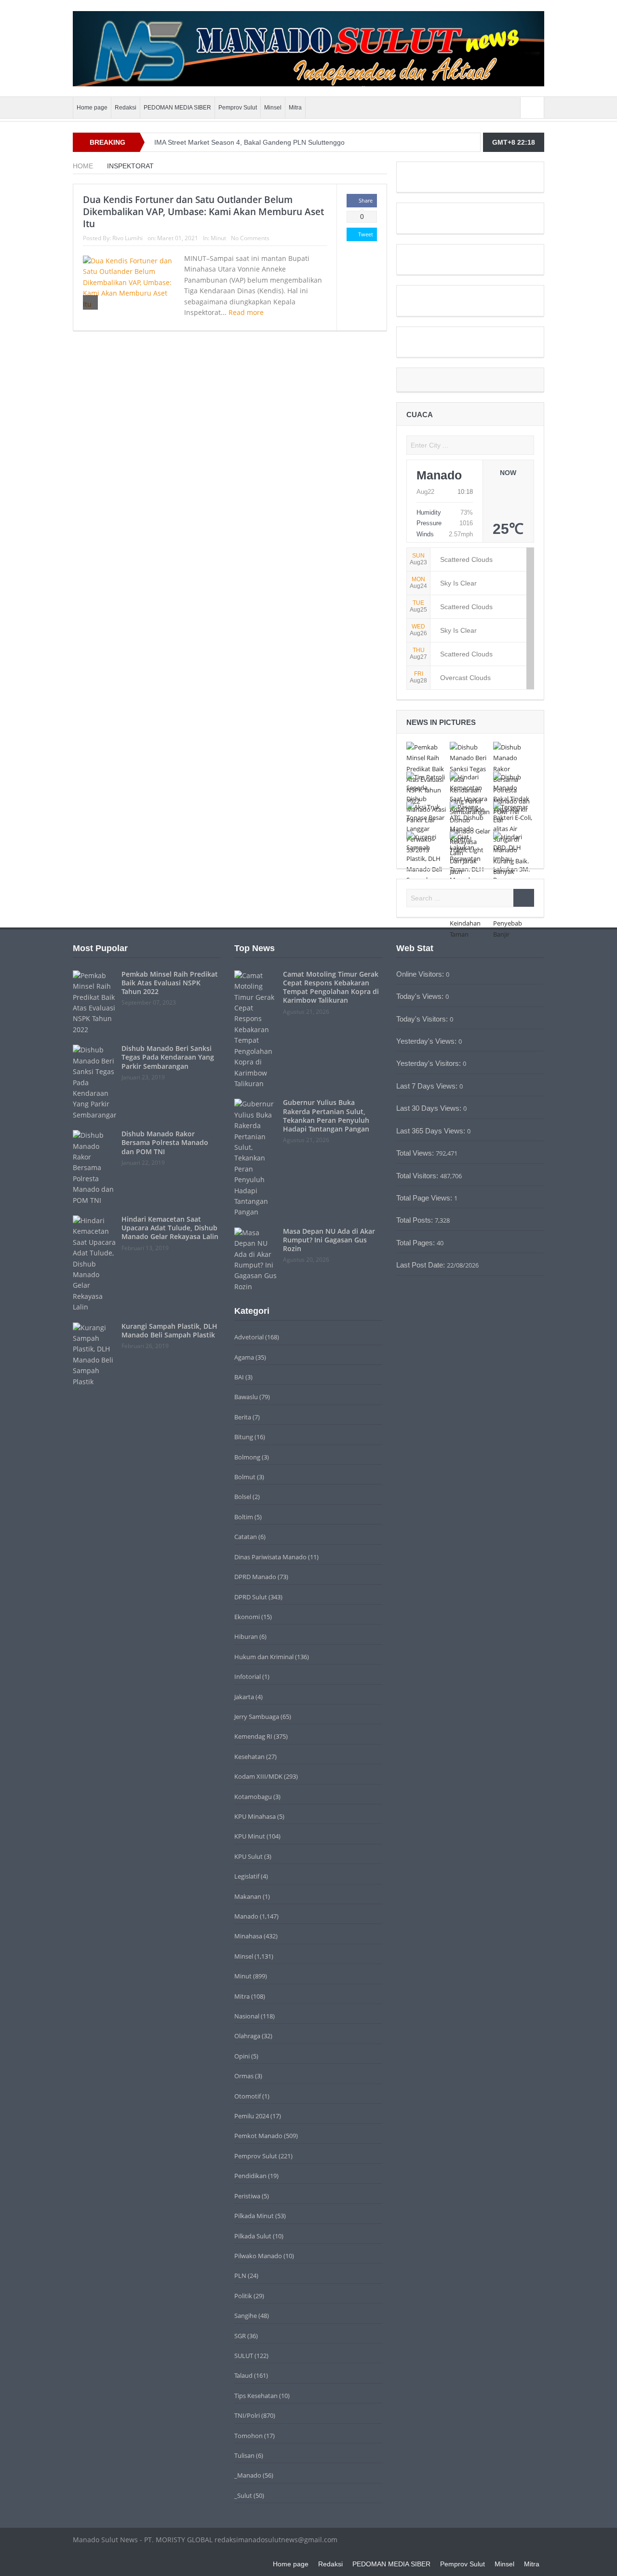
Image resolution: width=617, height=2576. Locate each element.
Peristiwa (247, 2196)
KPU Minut (250, 1836)
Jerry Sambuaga (257, 1717)
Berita (243, 1417)
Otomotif (248, 2096)
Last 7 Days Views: (428, 1086)
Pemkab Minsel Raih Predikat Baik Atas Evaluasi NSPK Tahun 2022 (170, 983)
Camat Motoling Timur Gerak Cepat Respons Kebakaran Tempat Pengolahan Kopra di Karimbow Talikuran (331, 987)
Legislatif (247, 1876)
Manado (246, 1916)
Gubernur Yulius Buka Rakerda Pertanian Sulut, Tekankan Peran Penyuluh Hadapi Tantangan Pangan (326, 1116)
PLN (240, 2276)
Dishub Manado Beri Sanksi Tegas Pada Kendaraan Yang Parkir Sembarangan (168, 1057)
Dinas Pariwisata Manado (270, 1557)
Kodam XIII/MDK (258, 1776)
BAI (239, 1377)
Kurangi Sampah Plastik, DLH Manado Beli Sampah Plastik (169, 1330)
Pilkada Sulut (253, 2236)
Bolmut (245, 1477)
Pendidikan (250, 2176)
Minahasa (248, 1936)
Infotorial (248, 1676)
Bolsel (243, 1497)
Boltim (244, 1517)
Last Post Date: (422, 1265)
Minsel (273, 108)
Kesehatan (249, 1757)
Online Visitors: (421, 974)
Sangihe (246, 2316)
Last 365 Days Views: (432, 1131)
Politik (243, 2296)
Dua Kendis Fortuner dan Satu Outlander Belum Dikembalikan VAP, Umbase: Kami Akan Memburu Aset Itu (203, 211)
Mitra (295, 108)
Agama (244, 1357)
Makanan (248, 1896)
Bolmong (247, 1457)
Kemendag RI (253, 1736)
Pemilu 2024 (252, 2116)
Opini (242, 2056)
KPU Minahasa (255, 1816)
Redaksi (126, 108)
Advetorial (249, 1337)
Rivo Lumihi (127, 238)
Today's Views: (421, 996)
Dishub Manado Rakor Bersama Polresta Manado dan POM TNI (165, 1142)
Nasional (247, 2016)
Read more (247, 312)
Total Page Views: (425, 1198)
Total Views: (416, 1153)
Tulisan (244, 2455)
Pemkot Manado (258, 2136)
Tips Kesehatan (256, 2396)
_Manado (248, 2475)
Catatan (246, 1537)
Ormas (244, 2076)
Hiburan (246, 1636)
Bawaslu (246, 1397)
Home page (92, 108)
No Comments (250, 238)
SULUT (244, 2356)
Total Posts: (416, 1220)
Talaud (243, 2375)
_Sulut (243, 2495)
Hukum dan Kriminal (264, 1657)
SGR (240, 2336)
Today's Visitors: (423, 1019)
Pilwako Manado (258, 2256)
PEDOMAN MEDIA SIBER (177, 108)
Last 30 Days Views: (430, 1108)
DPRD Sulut (251, 1597)
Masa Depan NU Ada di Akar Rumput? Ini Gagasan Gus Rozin (329, 1240)
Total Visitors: (418, 1176)
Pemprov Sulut (238, 108)
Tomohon (248, 2436)
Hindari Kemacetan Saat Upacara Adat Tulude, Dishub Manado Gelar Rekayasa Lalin (170, 1228)
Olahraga (247, 2036)
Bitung (244, 1437)
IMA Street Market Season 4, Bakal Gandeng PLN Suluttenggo (249, 142)
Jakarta (244, 1697)
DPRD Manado (255, 1577)
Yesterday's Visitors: (429, 1063)
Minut (218, 238)
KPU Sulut (248, 1856)
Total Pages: (416, 1243)
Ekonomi (247, 1617)
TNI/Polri (247, 2415)
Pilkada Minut (254, 2216)
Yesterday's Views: (427, 1041)
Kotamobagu (253, 1797)
